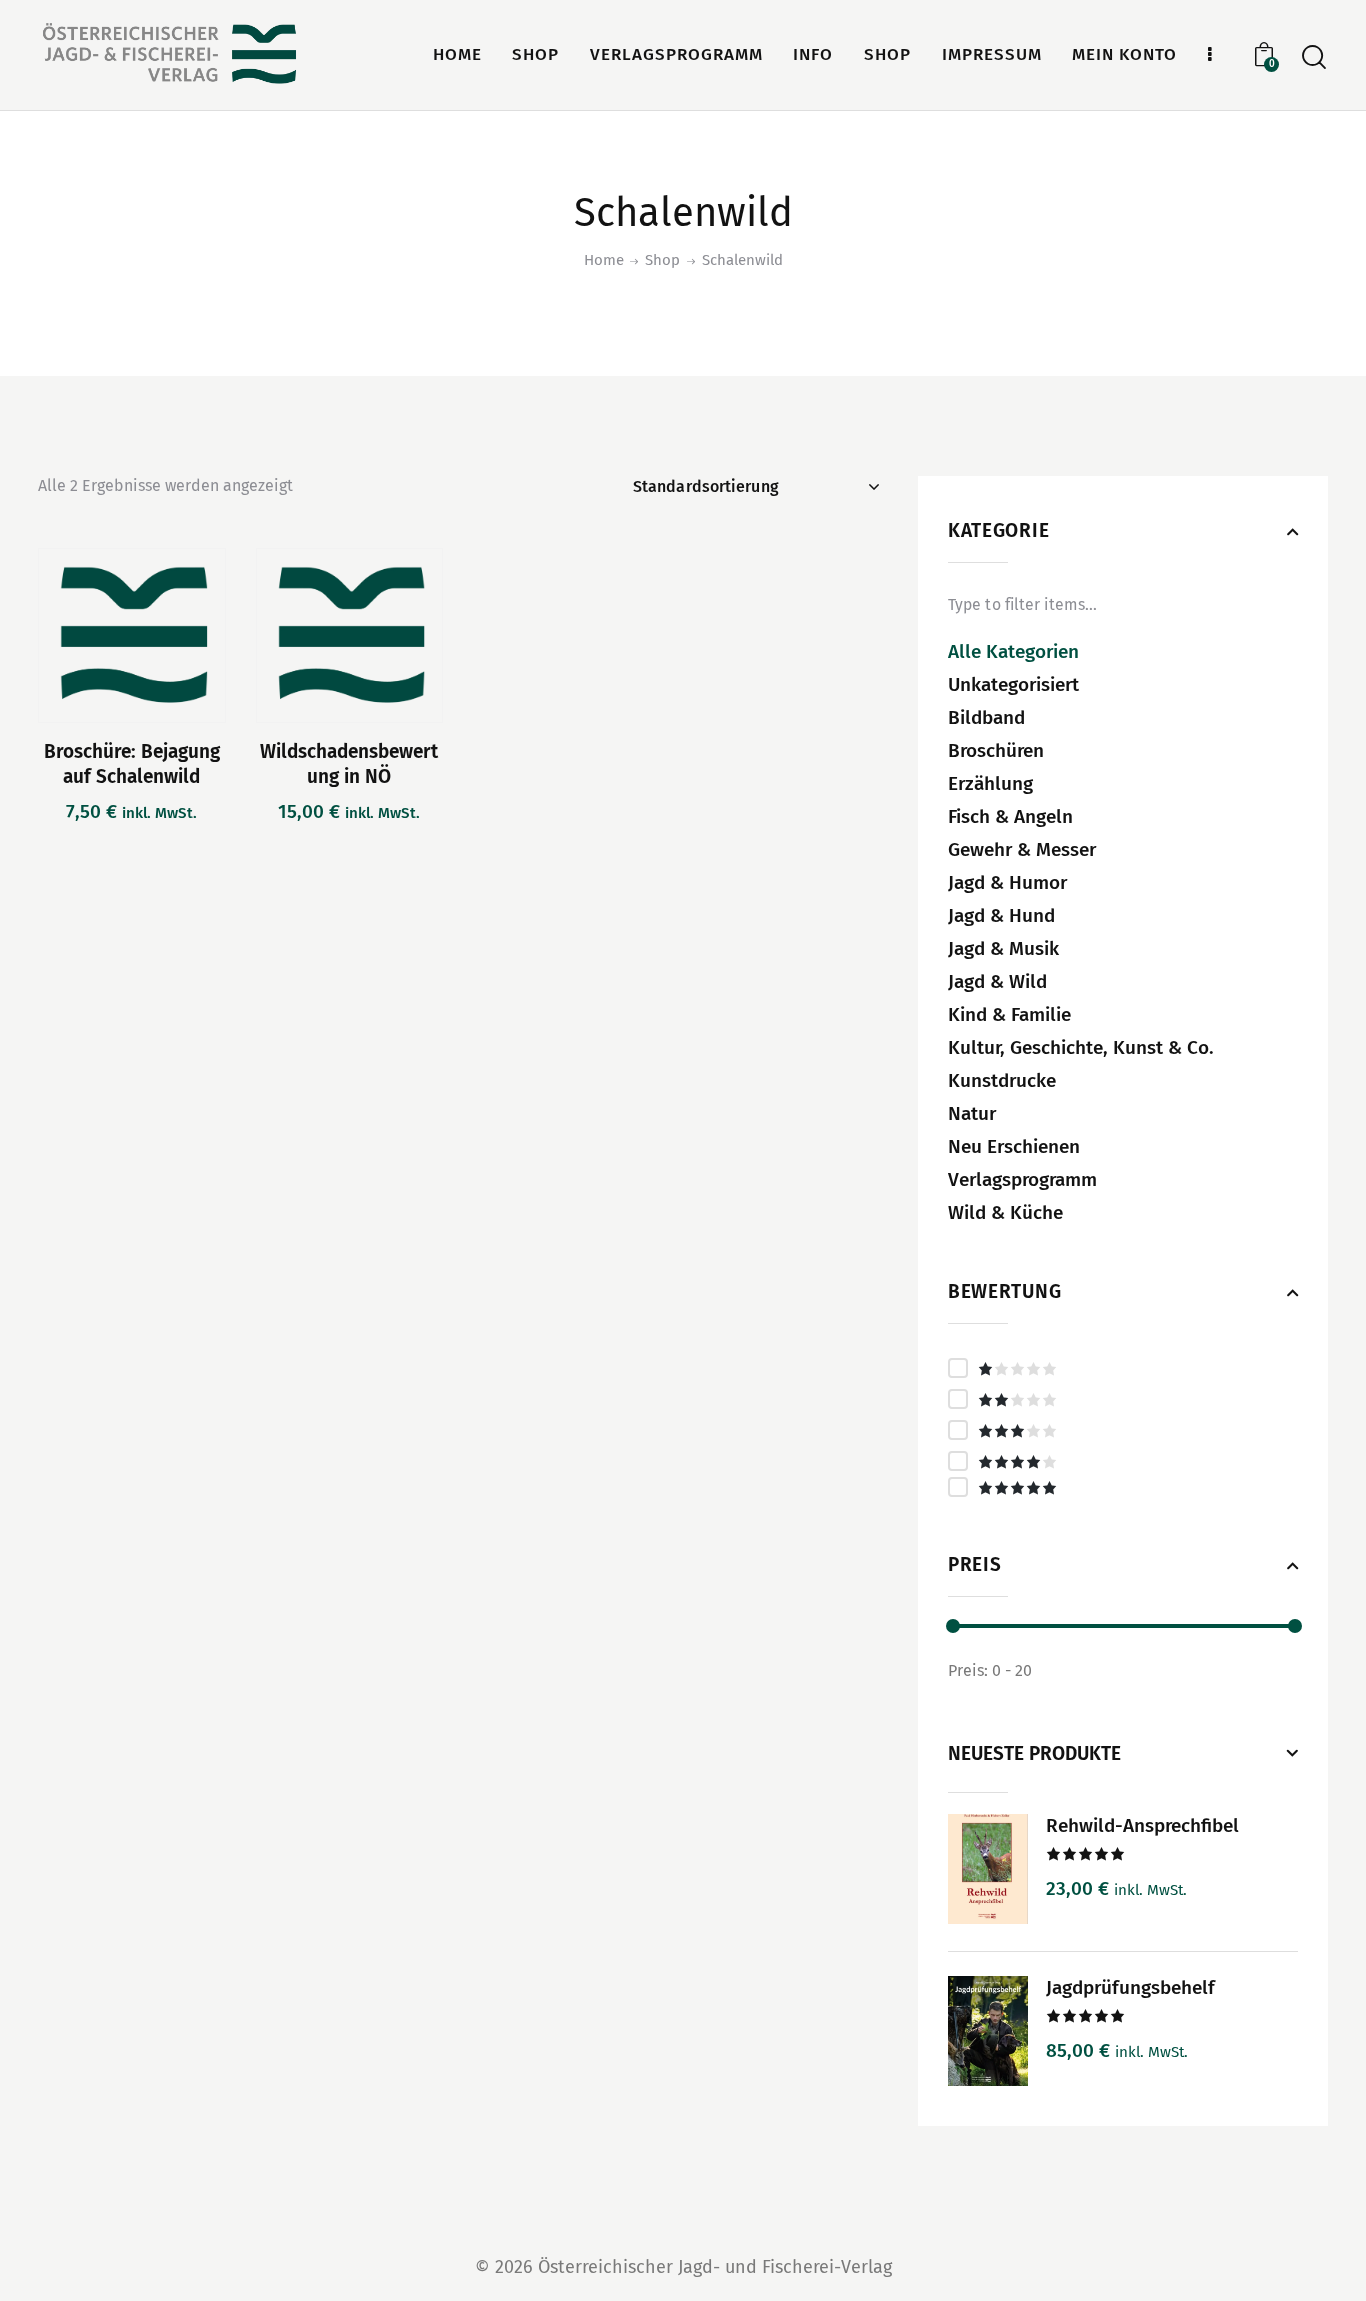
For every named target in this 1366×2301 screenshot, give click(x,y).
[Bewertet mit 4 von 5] (1123, 1461)
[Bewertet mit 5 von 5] (1123, 1487)
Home (604, 260)
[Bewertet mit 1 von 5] (1123, 1368)
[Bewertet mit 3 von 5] (1123, 1430)
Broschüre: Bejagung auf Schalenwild (132, 764)
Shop (662, 260)
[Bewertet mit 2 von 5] (1123, 1399)
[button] (76, 635)
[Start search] (1314, 57)
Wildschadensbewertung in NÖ (349, 764)
